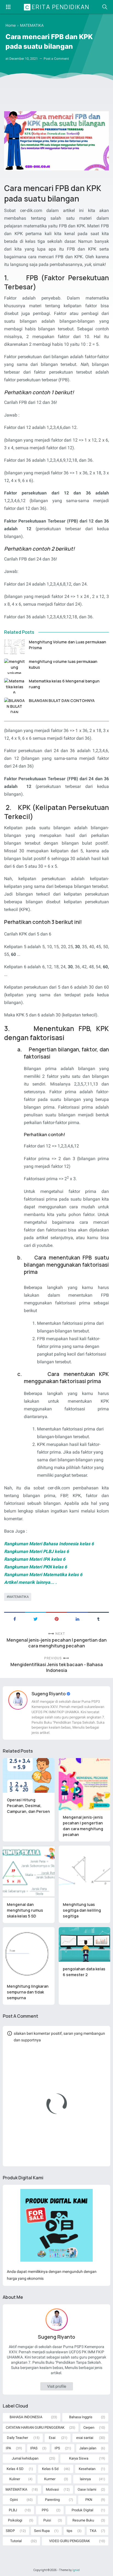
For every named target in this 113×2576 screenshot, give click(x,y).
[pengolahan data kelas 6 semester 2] (85, 1944)
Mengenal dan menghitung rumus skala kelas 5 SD (25, 1910)
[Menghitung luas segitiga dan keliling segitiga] (85, 1872)
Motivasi (52, 2489)
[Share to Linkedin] (77, 1618)
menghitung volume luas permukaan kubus (63, 664)
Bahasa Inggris (81, 2417)
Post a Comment (56, 59)
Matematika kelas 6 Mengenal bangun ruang (64, 684)
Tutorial (16, 2541)
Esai (52, 2438)
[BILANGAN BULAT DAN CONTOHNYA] (14, 705)
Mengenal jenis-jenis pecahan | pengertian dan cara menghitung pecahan (57, 1643)
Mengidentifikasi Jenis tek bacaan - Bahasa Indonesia (57, 1668)
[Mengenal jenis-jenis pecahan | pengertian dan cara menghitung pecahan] (85, 1784)
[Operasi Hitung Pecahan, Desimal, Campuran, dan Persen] (29, 1775)
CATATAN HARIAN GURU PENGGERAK (35, 2427)
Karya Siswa (79, 2458)
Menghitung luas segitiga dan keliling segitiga (82, 1910)
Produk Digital (82, 2510)
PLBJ (13, 2510)
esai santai (85, 2438)
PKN (89, 2500)
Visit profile (57, 2386)
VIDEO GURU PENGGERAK (70, 2541)
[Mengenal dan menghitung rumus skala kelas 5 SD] (29, 1872)
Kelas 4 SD (15, 2469)
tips (70, 2531)
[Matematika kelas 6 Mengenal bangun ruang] (14, 686)
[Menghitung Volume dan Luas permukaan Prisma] (14, 647)
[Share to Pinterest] (56, 1618)
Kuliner (15, 2479)
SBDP (10, 2531)
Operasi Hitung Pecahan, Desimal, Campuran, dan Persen (28, 1806)
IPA (8, 2448)
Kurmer (50, 2479)
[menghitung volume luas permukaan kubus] (14, 666)
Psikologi (15, 2520)
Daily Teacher (17, 2438)
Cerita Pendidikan (57, 7)
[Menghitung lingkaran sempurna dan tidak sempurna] (29, 1953)
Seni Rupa (42, 2531)
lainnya (85, 2479)
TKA (93, 2531)
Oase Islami (87, 2489)
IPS (57, 2448)
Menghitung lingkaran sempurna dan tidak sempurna (28, 1992)
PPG (45, 2510)
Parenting (52, 2500)
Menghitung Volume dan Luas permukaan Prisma (67, 645)
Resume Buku (83, 2520)
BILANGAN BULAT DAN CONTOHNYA (62, 701)
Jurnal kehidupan (25, 2458)
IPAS (34, 2448)
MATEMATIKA (19, 1597)
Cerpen (89, 2427)
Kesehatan (87, 2469)
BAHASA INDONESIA (26, 2417)
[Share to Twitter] (35, 1618)
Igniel (76, 2570)
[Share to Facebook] (15, 1618)
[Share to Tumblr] (98, 1618)
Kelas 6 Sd (50, 2469)
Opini (14, 2500)
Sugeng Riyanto (49, 1694)
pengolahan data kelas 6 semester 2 (84, 1972)
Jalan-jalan (88, 2448)
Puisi (47, 2520)
